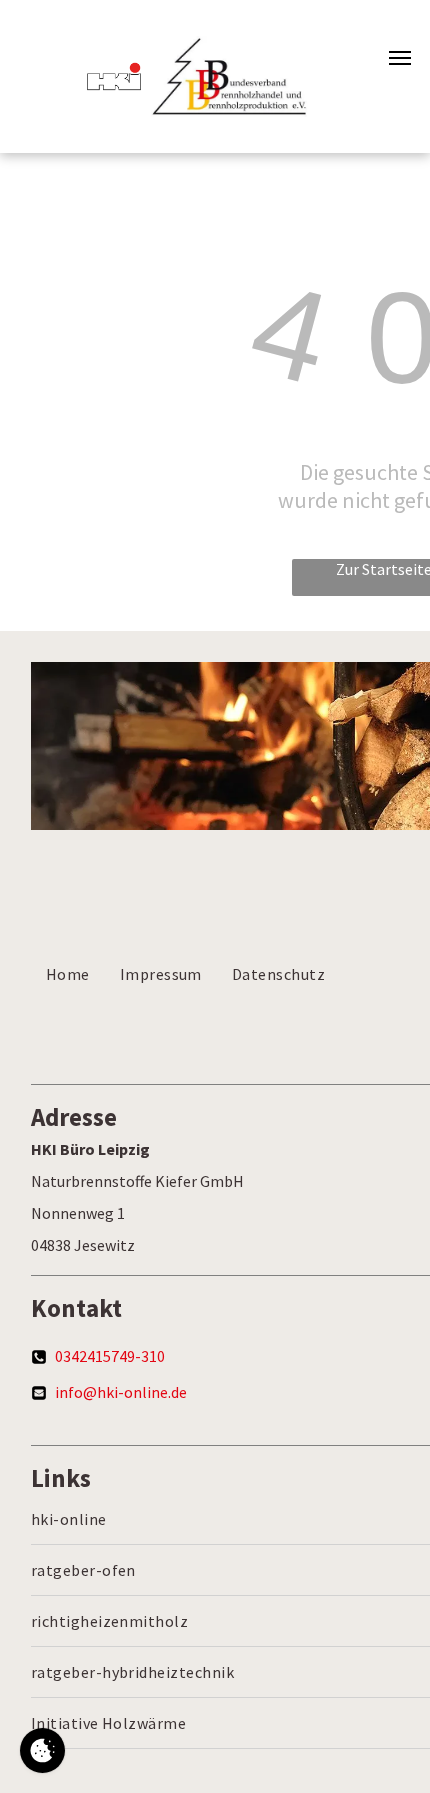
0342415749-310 (110, 1356)
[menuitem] (68, 974)
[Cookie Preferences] (42, 1750)
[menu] (400, 58)
